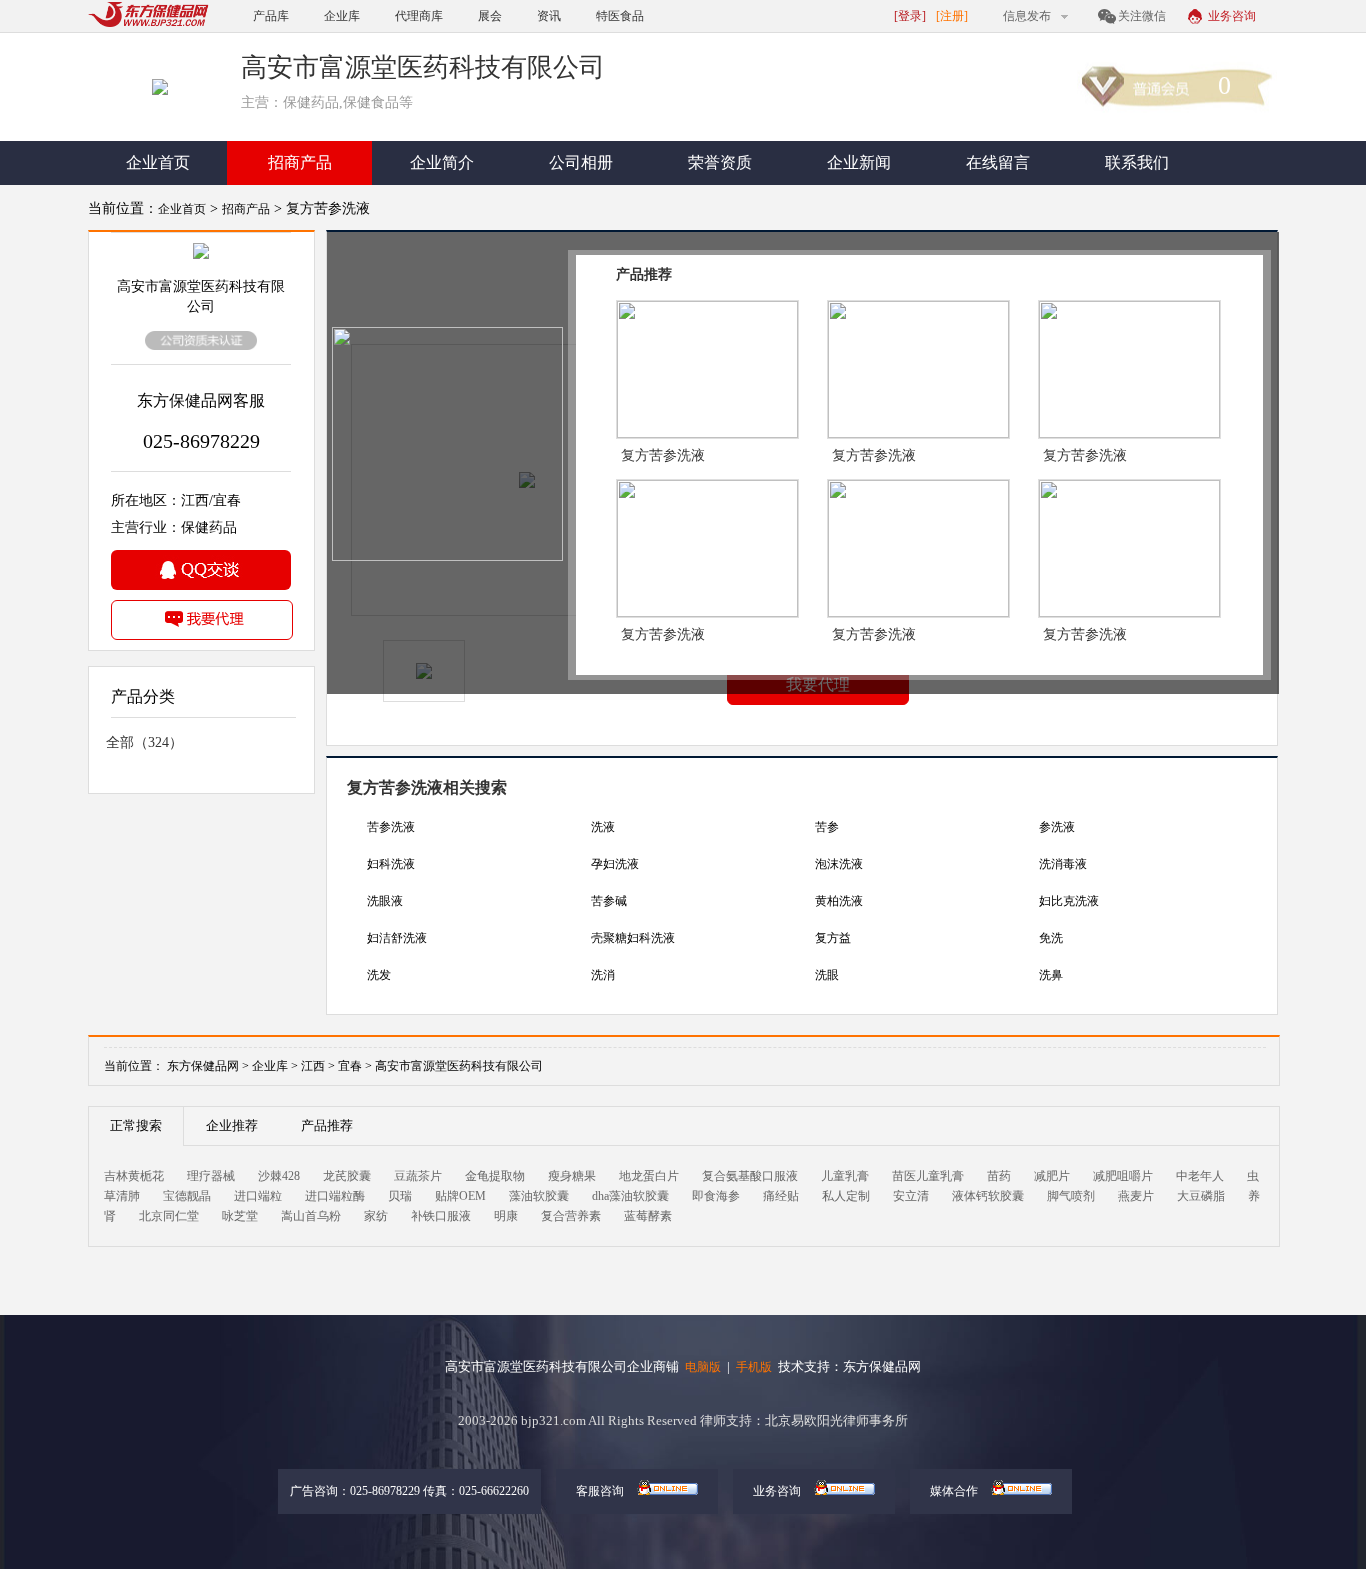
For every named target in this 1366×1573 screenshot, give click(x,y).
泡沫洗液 (839, 864)
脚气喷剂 (1071, 1196)
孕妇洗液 (615, 864)
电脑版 (703, 1367)
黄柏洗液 (839, 901)
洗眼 (827, 975)
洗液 (603, 827)
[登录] (910, 16)
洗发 (379, 975)
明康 (506, 1216)
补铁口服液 (441, 1216)
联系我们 (1137, 162)
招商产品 (300, 162)
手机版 (754, 1367)
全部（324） (144, 742)
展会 (490, 16)
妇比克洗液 (1069, 901)
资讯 (549, 16)
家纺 (376, 1216)
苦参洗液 (391, 827)
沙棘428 (279, 1176)
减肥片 (1052, 1176)
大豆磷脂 (1201, 1196)
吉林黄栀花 (134, 1176)
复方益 (833, 938)
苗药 (999, 1176)
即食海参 (716, 1196)
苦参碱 (609, 901)
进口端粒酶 (335, 1196)
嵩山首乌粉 (311, 1216)
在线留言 (998, 162)
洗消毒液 (1063, 864)
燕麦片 (1136, 1196)
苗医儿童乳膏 (928, 1176)
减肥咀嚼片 (1123, 1176)
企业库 (342, 16)
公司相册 (581, 162)
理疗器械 (211, 1176)
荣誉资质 (720, 162)
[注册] (952, 16)
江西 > (319, 1066)
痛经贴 (781, 1196)
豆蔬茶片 (418, 1176)
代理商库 (419, 16)
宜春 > (356, 1066)
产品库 (271, 16)
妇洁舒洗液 (397, 938)
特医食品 (620, 16)
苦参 (827, 827)
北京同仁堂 (169, 1216)
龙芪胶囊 (347, 1176)
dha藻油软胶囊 (630, 1196)
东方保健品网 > (208, 1066)
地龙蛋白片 (649, 1176)
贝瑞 (400, 1196)
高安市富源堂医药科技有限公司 (459, 1066)
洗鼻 (1051, 975)
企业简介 (442, 162)
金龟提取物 (495, 1176)
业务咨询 (1232, 16)
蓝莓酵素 (648, 1216)
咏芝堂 (240, 1216)
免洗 (1051, 938)
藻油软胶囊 (539, 1196)
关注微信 (1142, 16)
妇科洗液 (391, 864)
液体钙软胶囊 (988, 1196)
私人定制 (846, 1196)
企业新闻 (859, 162)
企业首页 (158, 162)
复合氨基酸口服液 (750, 1176)
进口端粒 (258, 1196)
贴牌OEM (460, 1196)
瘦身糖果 (572, 1176)
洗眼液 (385, 901)
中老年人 (1200, 1176)
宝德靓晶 (187, 1196)
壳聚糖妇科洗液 (633, 938)
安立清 (911, 1196)
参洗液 (1057, 827)
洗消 (603, 975)
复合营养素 (571, 1216)
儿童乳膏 (845, 1176)
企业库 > (275, 1066)
